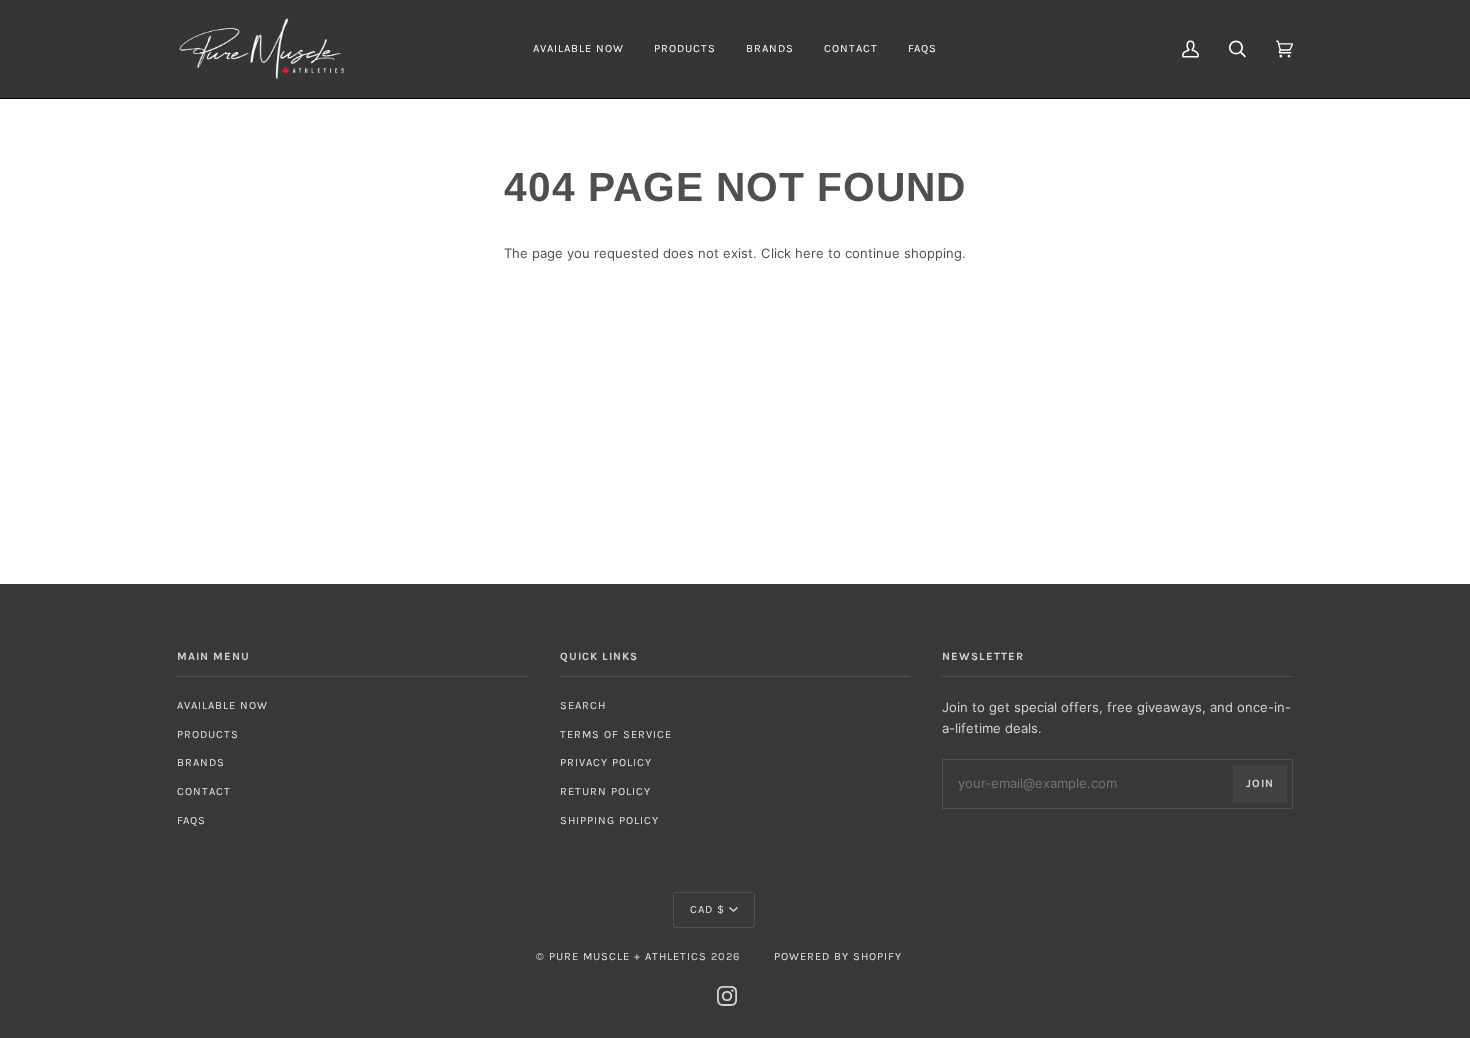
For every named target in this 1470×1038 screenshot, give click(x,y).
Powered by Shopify (838, 956)
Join (1260, 783)
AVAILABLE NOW (222, 705)
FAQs (191, 820)
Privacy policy (606, 762)
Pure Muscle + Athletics (628, 956)
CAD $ (707, 909)
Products (208, 734)
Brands (201, 762)
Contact (204, 791)
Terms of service (616, 734)
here (809, 253)
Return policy (605, 791)
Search (583, 705)
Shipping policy (609, 820)
